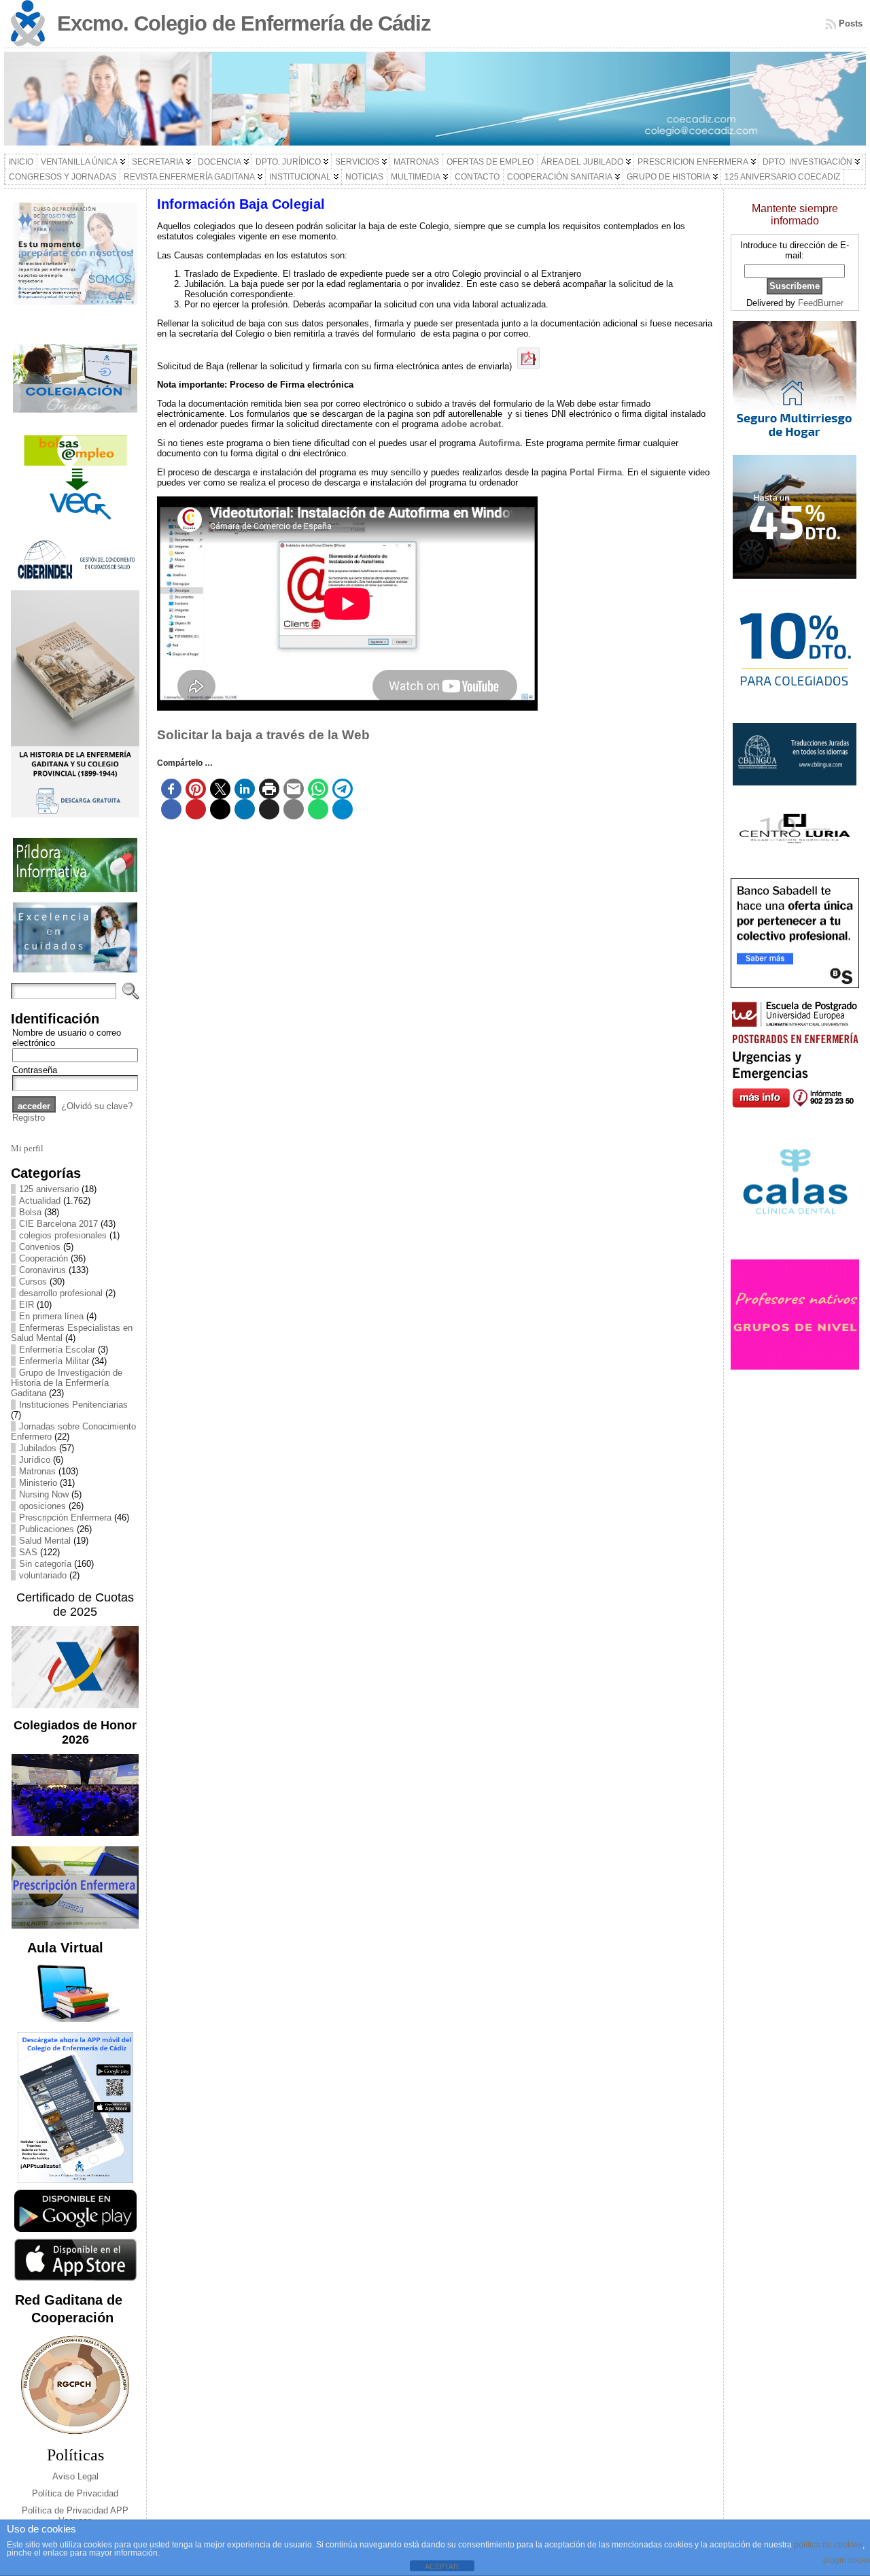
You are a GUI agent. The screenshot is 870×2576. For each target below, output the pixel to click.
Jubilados (38, 1448)
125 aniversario (49, 1189)
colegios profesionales (63, 1235)
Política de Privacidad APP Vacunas (75, 2515)
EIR (27, 1305)
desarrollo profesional (61, 1293)
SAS (28, 1552)
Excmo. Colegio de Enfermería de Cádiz (244, 23)
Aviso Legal (75, 2476)
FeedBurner (821, 303)
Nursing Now (44, 1494)
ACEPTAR (442, 2566)
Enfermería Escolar (57, 1350)
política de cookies (828, 2545)
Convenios (40, 1247)
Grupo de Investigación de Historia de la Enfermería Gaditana (67, 1383)
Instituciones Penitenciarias (73, 1405)
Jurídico (35, 1460)
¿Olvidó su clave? (97, 1106)
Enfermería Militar (54, 1361)
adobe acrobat (471, 424)
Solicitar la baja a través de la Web (263, 735)
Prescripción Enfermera (65, 1518)
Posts (851, 23)
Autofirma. (501, 443)
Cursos (33, 1282)
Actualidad (40, 1201)
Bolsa (30, 1212)
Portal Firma (596, 472)
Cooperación (43, 1258)
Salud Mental (45, 1541)
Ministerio (38, 1483)
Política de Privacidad (75, 2493)
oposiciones (42, 1506)
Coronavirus (42, 1270)
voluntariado (43, 1575)
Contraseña (35, 1070)
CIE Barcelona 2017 (58, 1224)
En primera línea (51, 1316)
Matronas (37, 1471)
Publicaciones (47, 1529)
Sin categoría (45, 1564)
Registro (29, 1118)
